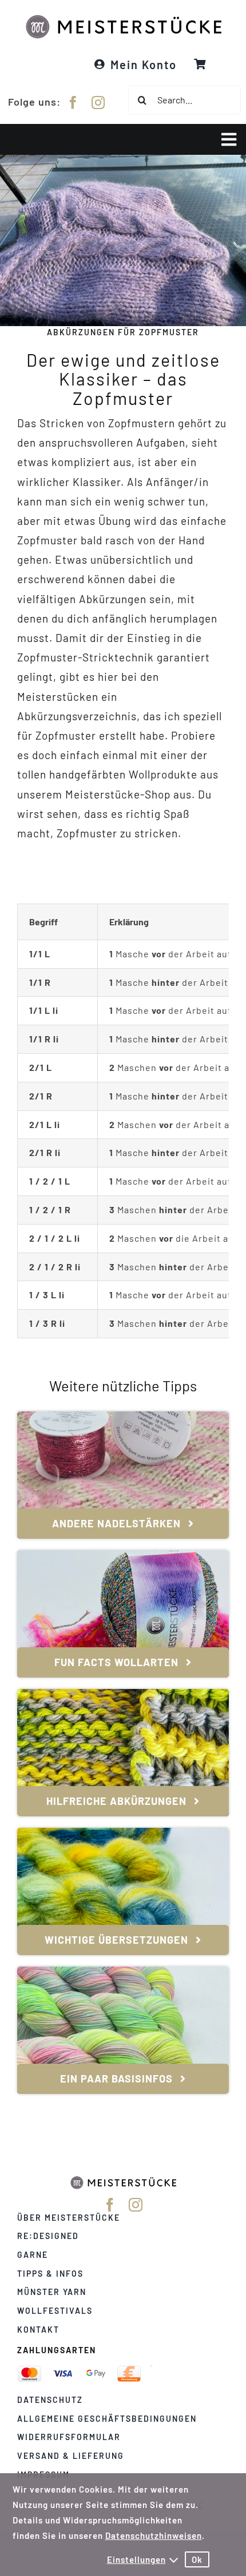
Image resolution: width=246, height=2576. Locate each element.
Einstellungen (136, 2559)
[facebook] (73, 103)
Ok (197, 2559)
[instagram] (98, 103)
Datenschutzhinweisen (154, 2535)
